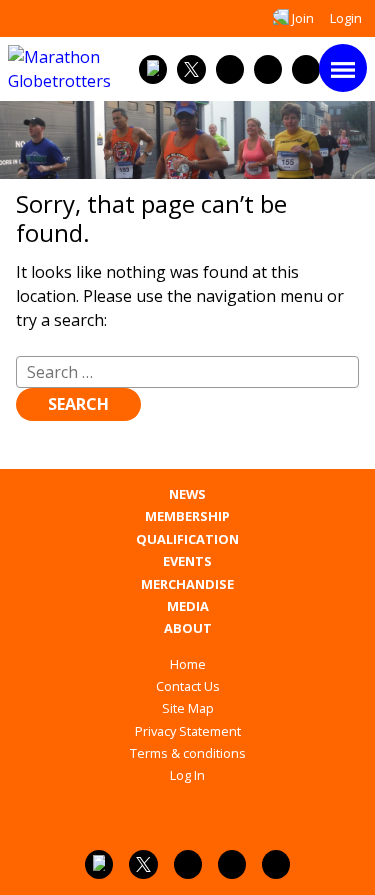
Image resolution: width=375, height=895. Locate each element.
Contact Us (188, 686)
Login (346, 18)
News (187, 494)
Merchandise (187, 584)
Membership (187, 516)
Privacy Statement (188, 731)
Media (188, 606)
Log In (187, 775)
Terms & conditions (188, 753)
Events (187, 561)
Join (303, 18)
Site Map (188, 708)
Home (188, 664)
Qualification (187, 539)
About (188, 628)
